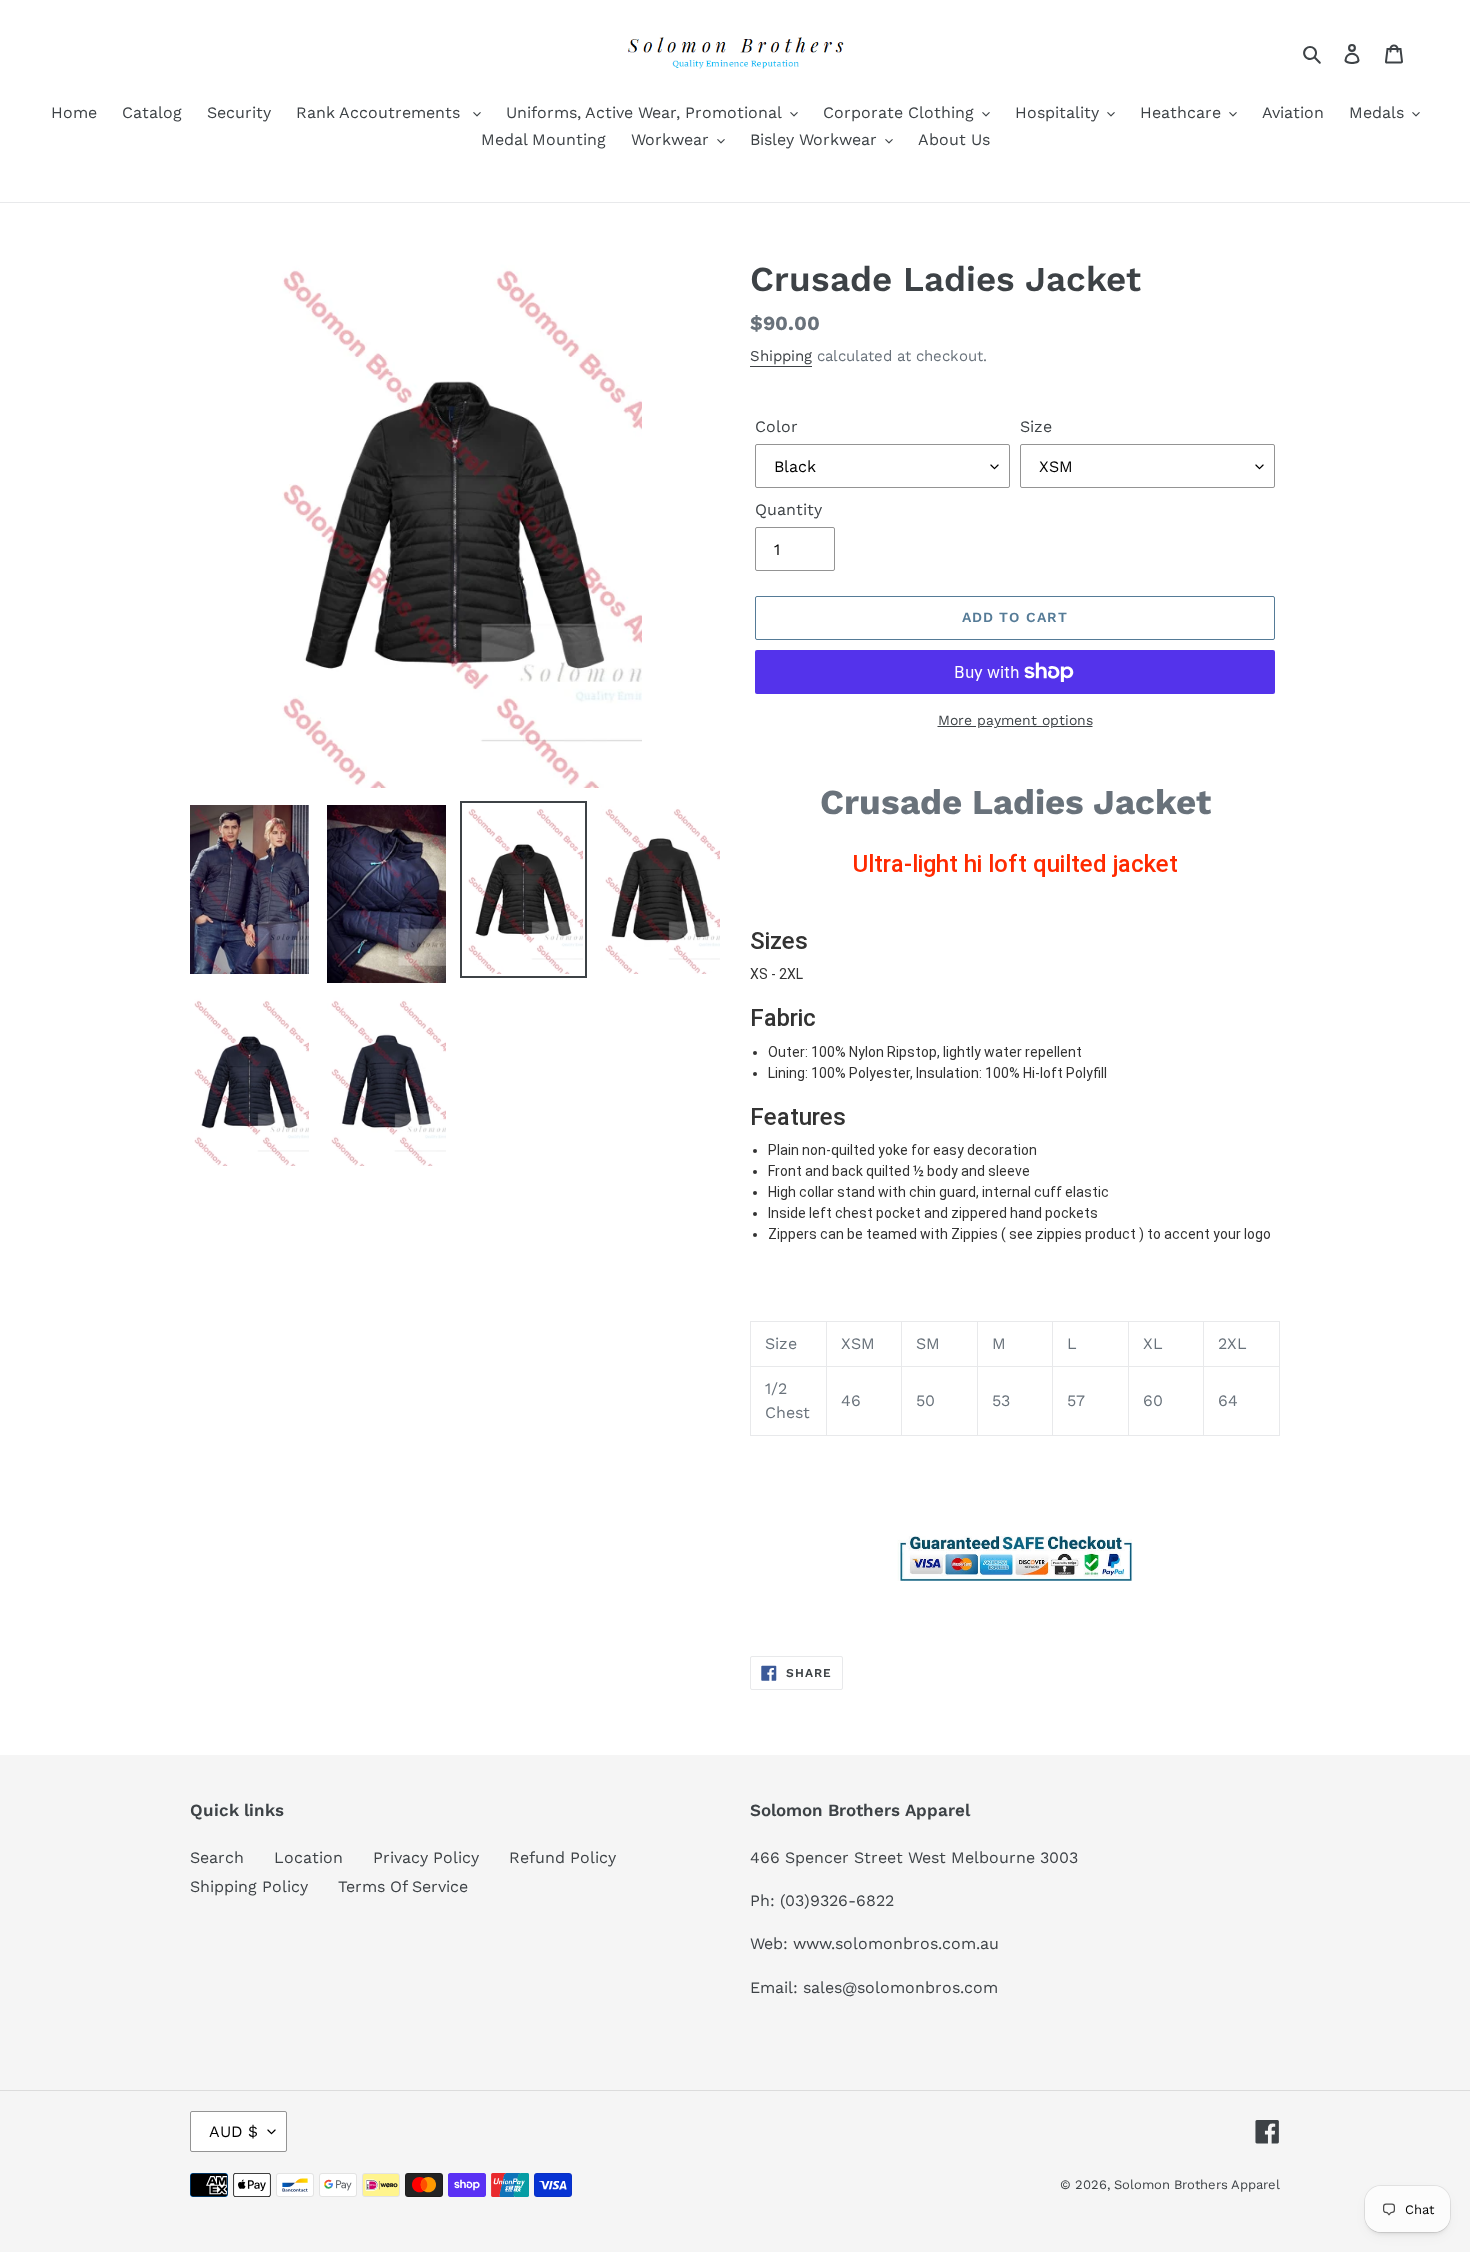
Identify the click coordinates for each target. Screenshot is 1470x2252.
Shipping (781, 356)
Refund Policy (562, 1857)
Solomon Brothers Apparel (1197, 2184)
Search (217, 1857)
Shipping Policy (249, 1886)
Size (1036, 426)
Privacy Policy (426, 1857)
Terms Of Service (403, 1886)
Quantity (788, 509)
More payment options (1015, 720)
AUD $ (233, 2131)
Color (776, 426)
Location (308, 1857)
